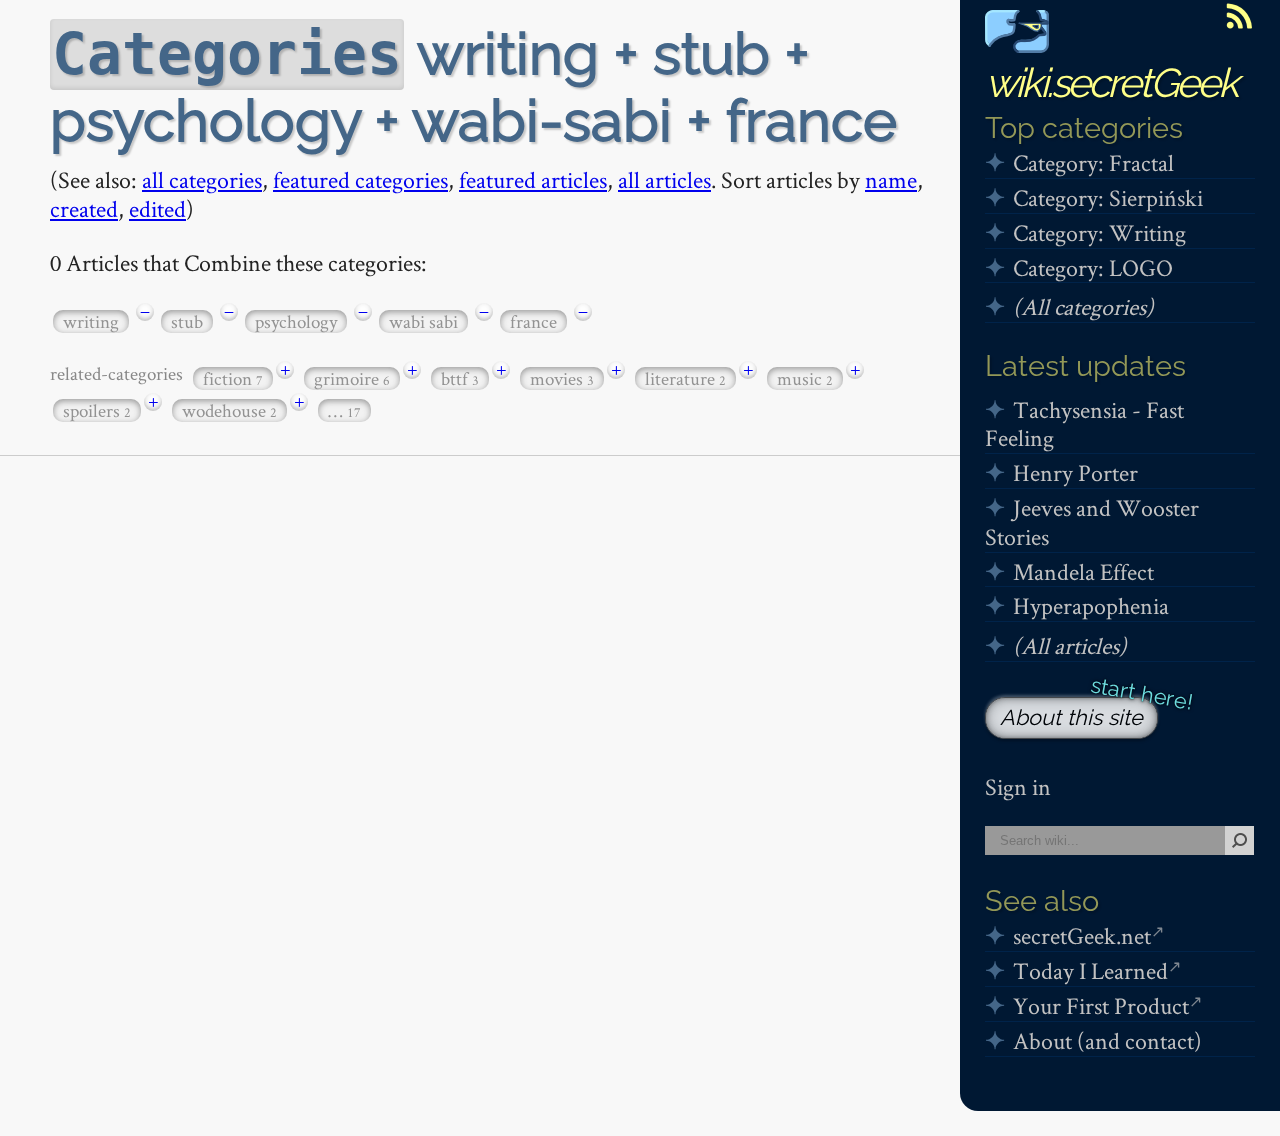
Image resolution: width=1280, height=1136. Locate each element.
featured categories (360, 179)
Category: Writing (1099, 232)
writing (91, 321)
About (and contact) (1107, 1040)
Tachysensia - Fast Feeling (1084, 424)
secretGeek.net (1082, 935)
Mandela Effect (1083, 571)
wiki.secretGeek (1111, 82)
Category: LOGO (1093, 267)
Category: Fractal (1093, 162)
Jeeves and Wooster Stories (1092, 522)
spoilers (97, 410)
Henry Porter (1075, 472)
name (891, 179)
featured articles (533, 179)
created (84, 208)
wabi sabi (423, 321)
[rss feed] (1239, 16)
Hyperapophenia (1091, 605)
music (805, 378)
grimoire (352, 378)
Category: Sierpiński (1108, 197)
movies (562, 378)
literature (685, 378)
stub (187, 321)
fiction (233, 378)
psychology (296, 321)
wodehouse (229, 410)
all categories (202, 179)
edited (157, 208)
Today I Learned (1090, 970)
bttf (460, 378)
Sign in (1018, 786)
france (533, 321)
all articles (664, 179)
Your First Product (1101, 1005)
